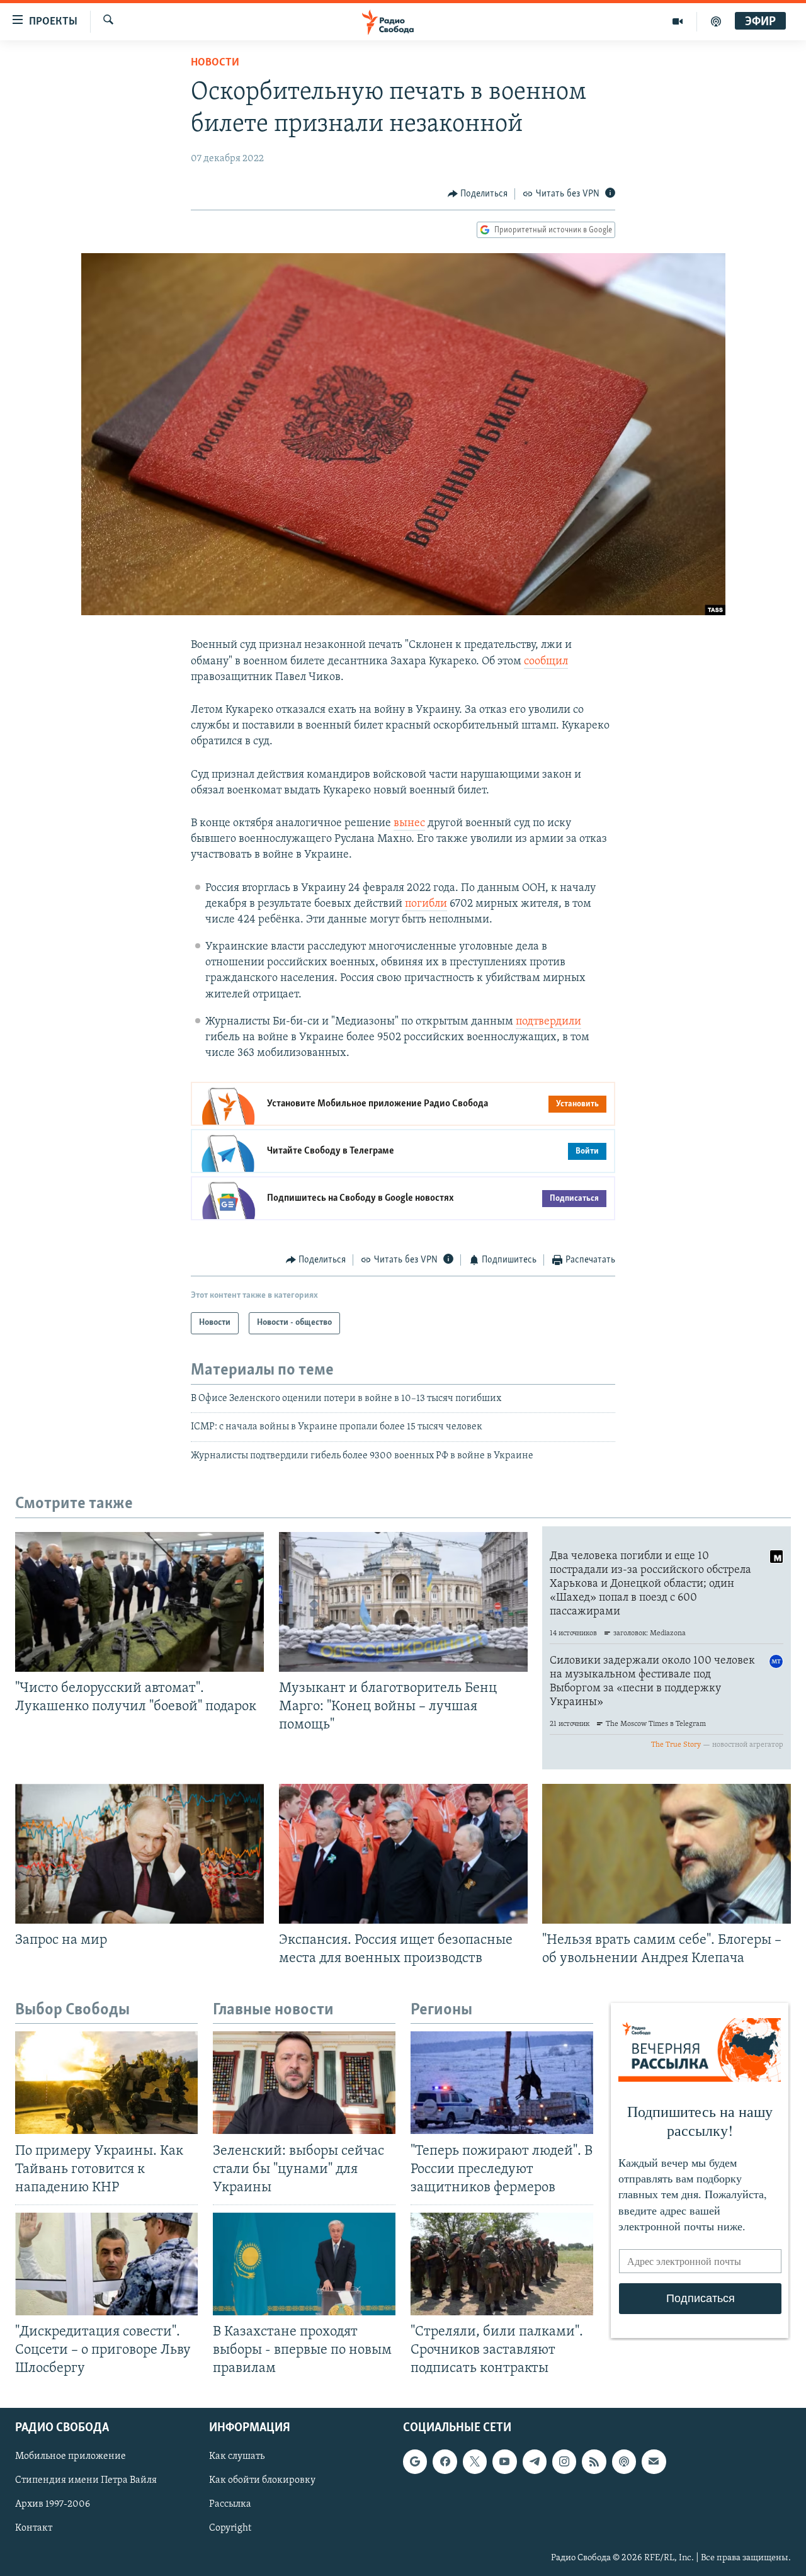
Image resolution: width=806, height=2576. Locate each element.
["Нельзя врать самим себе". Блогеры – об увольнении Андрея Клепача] (667, 1854)
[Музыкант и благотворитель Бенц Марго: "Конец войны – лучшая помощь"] (403, 1602)
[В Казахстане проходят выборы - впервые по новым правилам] (304, 2264)
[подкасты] (716, 21)
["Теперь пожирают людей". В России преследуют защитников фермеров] (502, 2083)
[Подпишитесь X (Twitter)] (475, 2462)
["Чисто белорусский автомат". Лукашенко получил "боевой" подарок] (139, 1602)
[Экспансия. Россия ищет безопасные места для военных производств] (403, 1854)
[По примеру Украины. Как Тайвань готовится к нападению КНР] (106, 2083)
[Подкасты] (624, 2462)
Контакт (34, 2529)
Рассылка (230, 2505)
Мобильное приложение (71, 2457)
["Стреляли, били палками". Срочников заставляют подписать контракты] (502, 2264)
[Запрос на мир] (139, 1854)
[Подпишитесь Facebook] (445, 2462)
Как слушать (237, 2457)
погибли (426, 904)
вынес (409, 824)
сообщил (546, 662)
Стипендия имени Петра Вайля (86, 2481)
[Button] (478, 194)
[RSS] (594, 2462)
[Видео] (678, 21)
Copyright (230, 2529)
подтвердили (548, 1022)
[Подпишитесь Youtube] (504, 2462)
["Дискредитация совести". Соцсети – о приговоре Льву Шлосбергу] (106, 2264)
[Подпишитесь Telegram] (535, 2462)
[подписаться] (654, 2462)
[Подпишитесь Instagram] (564, 2462)
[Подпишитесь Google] (415, 2462)
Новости (215, 63)
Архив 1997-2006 (53, 2505)
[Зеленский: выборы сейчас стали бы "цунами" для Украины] (304, 2083)
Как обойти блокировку (262, 2481)
